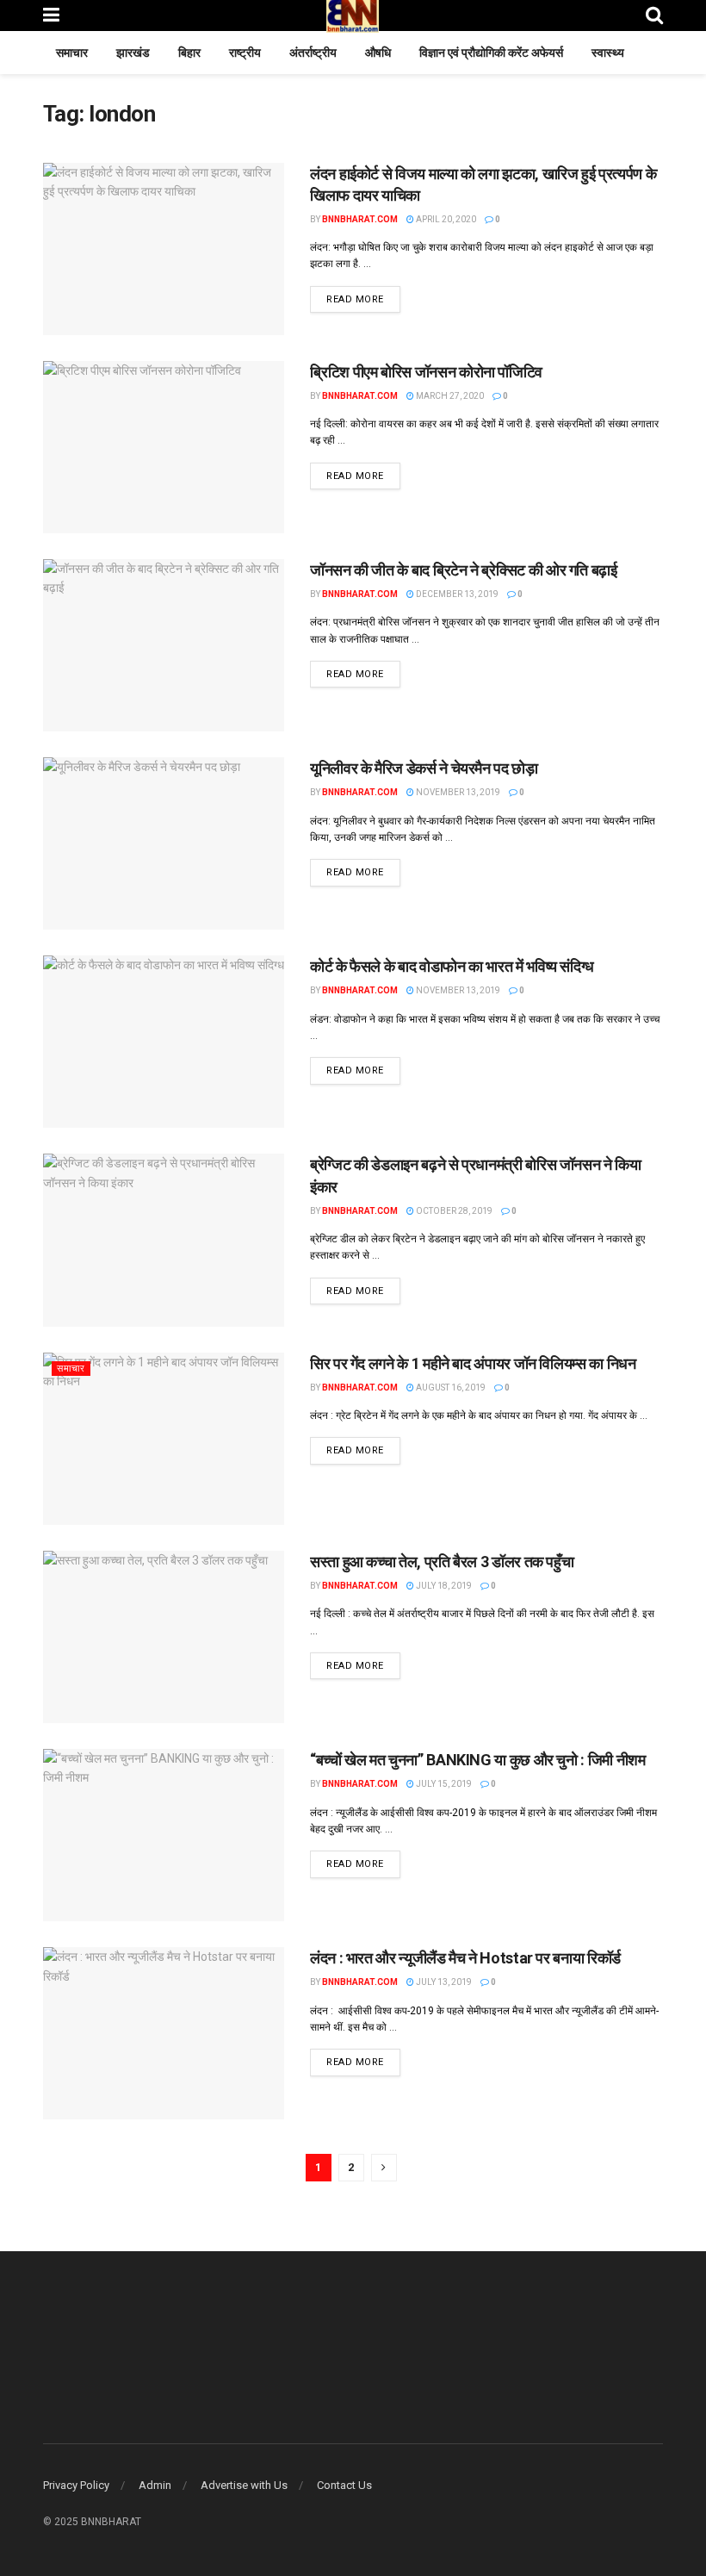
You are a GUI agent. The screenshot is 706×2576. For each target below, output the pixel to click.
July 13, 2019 (443, 1982)
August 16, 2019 (450, 1388)
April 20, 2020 (445, 219)
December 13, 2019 (456, 594)
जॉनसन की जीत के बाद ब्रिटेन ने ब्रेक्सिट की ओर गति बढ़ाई (464, 570)
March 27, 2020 (449, 396)
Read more (363, 299)
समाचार (72, 53)
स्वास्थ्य (608, 53)
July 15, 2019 (443, 1784)
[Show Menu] (51, 15)
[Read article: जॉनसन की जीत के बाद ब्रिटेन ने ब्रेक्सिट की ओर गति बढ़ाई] (164, 645)
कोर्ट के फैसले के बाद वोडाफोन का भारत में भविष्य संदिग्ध (452, 966)
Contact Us (344, 2485)
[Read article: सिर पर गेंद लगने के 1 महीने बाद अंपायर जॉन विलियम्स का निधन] (164, 1439)
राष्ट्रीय (245, 53)
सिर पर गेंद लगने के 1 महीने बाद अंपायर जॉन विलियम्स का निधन (473, 1363)
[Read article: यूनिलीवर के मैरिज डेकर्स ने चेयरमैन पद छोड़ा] (164, 843)
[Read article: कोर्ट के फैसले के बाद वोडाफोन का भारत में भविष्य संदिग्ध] (164, 1042)
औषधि (378, 53)
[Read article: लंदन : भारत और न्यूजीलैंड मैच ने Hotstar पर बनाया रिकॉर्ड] (164, 2033)
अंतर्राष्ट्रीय (313, 53)
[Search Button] (654, 15)
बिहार (189, 53)
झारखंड (133, 53)
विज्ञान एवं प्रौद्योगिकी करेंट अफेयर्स (491, 53)
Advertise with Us (244, 2485)
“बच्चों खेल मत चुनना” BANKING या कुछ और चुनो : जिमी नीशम (478, 1760)
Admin (155, 2485)
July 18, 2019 (443, 1586)
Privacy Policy (76, 2485)
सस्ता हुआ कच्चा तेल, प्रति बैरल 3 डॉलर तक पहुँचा (442, 1562)
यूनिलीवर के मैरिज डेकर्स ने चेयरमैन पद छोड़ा (424, 768)
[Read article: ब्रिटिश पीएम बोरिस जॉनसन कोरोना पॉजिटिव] (164, 447)
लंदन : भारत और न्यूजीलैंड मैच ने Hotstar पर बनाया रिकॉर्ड (465, 1958)
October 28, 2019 (453, 1211)
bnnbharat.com (360, 219)
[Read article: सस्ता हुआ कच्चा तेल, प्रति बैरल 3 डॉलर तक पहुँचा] (164, 1637)
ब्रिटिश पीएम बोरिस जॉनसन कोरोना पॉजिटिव (426, 372)
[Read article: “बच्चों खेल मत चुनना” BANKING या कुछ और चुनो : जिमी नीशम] (164, 1835)
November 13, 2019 (457, 792)
